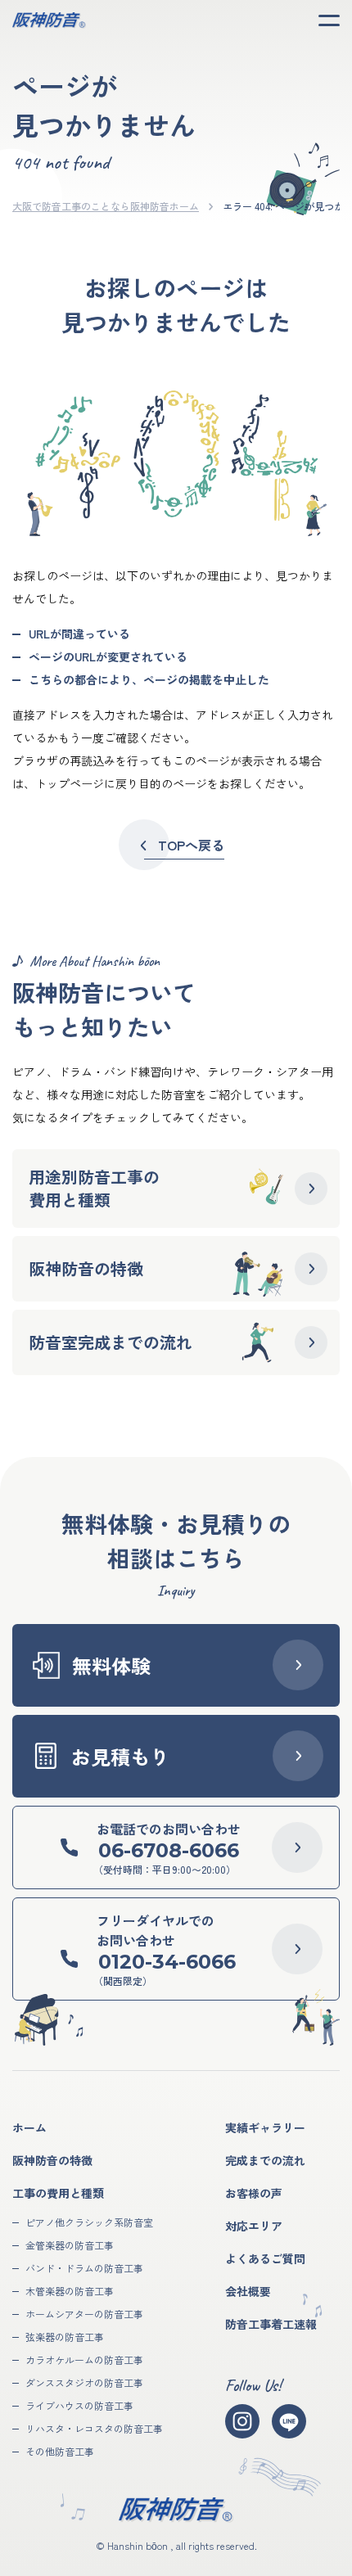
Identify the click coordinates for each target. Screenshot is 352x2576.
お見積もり (120, 1756)
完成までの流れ (265, 2160)
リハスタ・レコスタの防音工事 (94, 2428)
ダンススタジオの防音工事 (84, 2382)
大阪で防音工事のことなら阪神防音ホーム (106, 206)
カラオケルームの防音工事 (84, 2359)
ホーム (29, 2127)
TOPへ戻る (191, 845)
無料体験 (111, 1665)
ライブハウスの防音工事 (79, 2405)
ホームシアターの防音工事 (84, 2314)
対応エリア (254, 2226)
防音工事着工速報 (271, 2324)
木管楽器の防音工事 (70, 2291)
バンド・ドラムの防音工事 (84, 2268)
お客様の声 (254, 2193)
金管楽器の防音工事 (70, 2245)
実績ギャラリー (265, 2127)
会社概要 (248, 2291)
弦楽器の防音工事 (65, 2337)
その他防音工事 (60, 2451)
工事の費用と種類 (58, 2193)
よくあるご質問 (265, 2258)
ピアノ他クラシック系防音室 (89, 2222)
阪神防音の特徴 (52, 2160)
